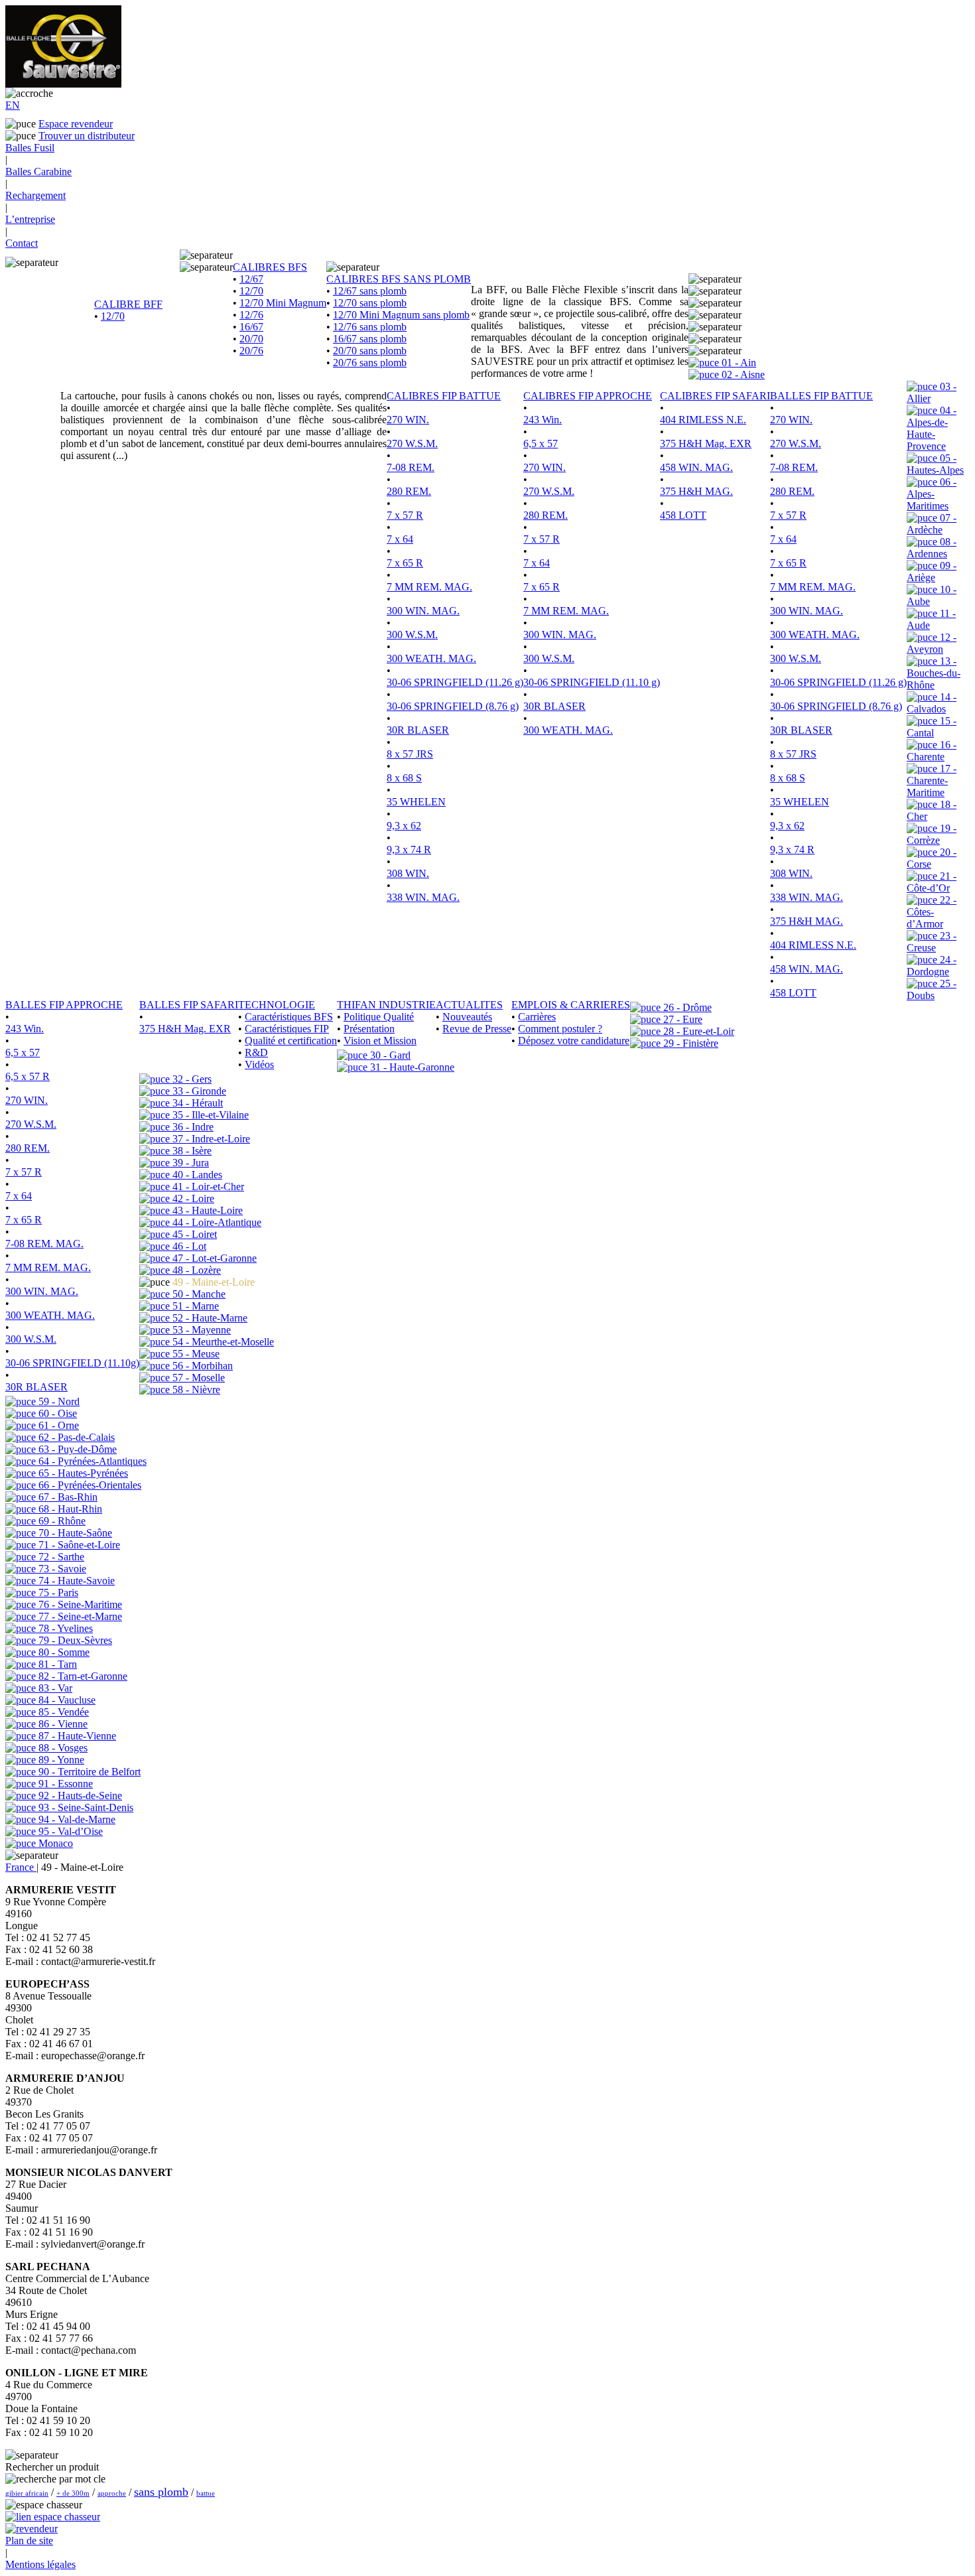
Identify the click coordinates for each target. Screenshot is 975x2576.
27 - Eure (682, 1019)
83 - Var (54, 1688)
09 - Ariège (932, 572)
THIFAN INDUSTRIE (386, 1005)
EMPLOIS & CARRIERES (571, 1005)
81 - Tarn (56, 1664)
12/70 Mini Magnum (283, 303)
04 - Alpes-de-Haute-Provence (932, 428)
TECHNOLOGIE (277, 1005)
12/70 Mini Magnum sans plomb (401, 315)
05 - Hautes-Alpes (935, 464)
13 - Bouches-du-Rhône (934, 673)
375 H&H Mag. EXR (706, 443)
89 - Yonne (60, 1760)
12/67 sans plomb (370, 291)
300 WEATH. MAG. (431, 658)
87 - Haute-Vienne (76, 1736)
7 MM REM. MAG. (429, 587)
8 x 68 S (404, 778)
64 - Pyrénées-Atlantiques (91, 1461)
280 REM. (409, 491)
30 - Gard (389, 1055)
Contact (22, 243)
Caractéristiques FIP (287, 1029)
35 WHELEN (416, 802)
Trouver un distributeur (87, 136)
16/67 (251, 327)
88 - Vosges (62, 1748)
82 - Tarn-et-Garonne (82, 1676)
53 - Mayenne (200, 1330)
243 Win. (543, 420)
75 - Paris (57, 1593)
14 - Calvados (932, 703)
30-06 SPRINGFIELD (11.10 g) (592, 682)
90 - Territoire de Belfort (88, 1772)
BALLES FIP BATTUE (821, 396)
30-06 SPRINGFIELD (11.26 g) (455, 682)
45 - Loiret (193, 1234)
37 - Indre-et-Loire (210, 1139)
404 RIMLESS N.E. (703, 420)
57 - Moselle (197, 1378)
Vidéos (259, 1064)
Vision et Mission (380, 1041)
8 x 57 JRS (410, 754)
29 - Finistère (689, 1043)
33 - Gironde (198, 1091)
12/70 (113, 316)
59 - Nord (58, 1401)
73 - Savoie (61, 1569)
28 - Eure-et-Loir (697, 1031)
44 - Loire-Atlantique (216, 1222)
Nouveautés (467, 1017)
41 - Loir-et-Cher (207, 1186)
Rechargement (35, 195)
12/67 (251, 279)
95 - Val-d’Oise (69, 1831)
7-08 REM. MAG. (44, 1244)
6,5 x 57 (541, 443)
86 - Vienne (62, 1724)
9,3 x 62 (404, 826)
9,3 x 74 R (409, 849)
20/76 (251, 351)
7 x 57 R (405, 515)
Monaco (54, 1843)
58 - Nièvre (195, 1390)
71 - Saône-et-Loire (78, 1545)
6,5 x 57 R (28, 1076)
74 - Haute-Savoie (75, 1581)
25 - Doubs (932, 989)
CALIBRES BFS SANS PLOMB (399, 279)
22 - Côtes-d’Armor (932, 912)
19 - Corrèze (932, 834)
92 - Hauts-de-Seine (79, 1796)
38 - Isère (191, 1151)
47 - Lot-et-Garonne (213, 1258)
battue (206, 2493)
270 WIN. (408, 420)
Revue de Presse (477, 1029)
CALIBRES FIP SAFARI (715, 396)
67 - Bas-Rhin (67, 1497)
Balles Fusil (30, 148)
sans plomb (161, 2492)
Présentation (369, 1029)
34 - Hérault (196, 1103)
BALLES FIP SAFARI (189, 1005)
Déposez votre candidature (574, 1041)
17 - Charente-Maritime (932, 780)
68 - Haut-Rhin (69, 1509)
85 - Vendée (62, 1712)
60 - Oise (56, 1413)
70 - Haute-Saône (74, 1533)
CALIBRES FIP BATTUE (444, 396)
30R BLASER (418, 730)
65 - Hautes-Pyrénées (82, 1473)
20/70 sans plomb (370, 351)
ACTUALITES (469, 1005)
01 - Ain (738, 363)
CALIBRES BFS (270, 267)
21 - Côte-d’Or (932, 882)
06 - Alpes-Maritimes (932, 494)
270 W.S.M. (412, 443)
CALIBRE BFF (128, 304)
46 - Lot (188, 1246)
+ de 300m (73, 2493)
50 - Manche (198, 1294)
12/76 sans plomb (370, 327)
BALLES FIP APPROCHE (64, 1005)
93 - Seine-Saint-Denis (85, 1807)
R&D (256, 1052)
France (21, 1867)
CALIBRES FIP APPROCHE (588, 396)
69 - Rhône (61, 1521)
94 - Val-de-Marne (76, 1819)
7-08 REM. (411, 467)
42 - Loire (192, 1198)
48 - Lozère (195, 1270)
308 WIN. (408, 873)
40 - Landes (196, 1175)
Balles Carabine (38, 171)
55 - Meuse (195, 1354)
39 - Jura (189, 1163)
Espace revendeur (76, 124)
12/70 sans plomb (370, 303)
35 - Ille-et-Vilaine (209, 1115)
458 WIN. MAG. (696, 467)
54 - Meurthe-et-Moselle (222, 1342)
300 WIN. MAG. (423, 611)
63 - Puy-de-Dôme (76, 1449)
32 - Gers (191, 1079)
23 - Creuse (932, 942)
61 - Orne (57, 1425)
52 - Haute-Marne (209, 1318)
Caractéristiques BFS (289, 1017)
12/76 (251, 315)
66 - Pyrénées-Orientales (89, 1485)
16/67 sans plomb (370, 339)
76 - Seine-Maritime (79, 1604)
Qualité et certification (291, 1041)
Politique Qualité (379, 1017)
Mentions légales (40, 2564)
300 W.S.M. (412, 635)
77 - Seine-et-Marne (79, 1616)
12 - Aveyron (932, 643)
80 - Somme (63, 1652)
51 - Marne (194, 1306)
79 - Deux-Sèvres (74, 1640)
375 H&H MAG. (696, 491)
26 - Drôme (686, 1007)
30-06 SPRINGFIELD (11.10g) (72, 1363)
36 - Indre (192, 1127)
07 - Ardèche (932, 524)
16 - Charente (932, 751)
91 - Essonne (64, 1784)
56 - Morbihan (201, 1366)
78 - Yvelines (64, 1628)
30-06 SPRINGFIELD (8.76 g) (453, 706)
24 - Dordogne (932, 966)
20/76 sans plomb (370, 363)
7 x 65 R (405, 563)
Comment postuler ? (560, 1029)
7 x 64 (400, 539)
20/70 (251, 339)
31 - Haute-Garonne (411, 1067)
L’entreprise (30, 219)
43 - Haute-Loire (206, 1210)
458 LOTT (683, 515)
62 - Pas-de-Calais (75, 1437)
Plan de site (29, 2541)
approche (112, 2493)
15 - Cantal (932, 727)
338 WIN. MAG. (423, 897)
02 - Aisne (742, 374)
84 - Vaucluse (66, 1700)
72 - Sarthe (60, 1557)
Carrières (537, 1017)
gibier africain (27, 2493)
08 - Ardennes (932, 548)
